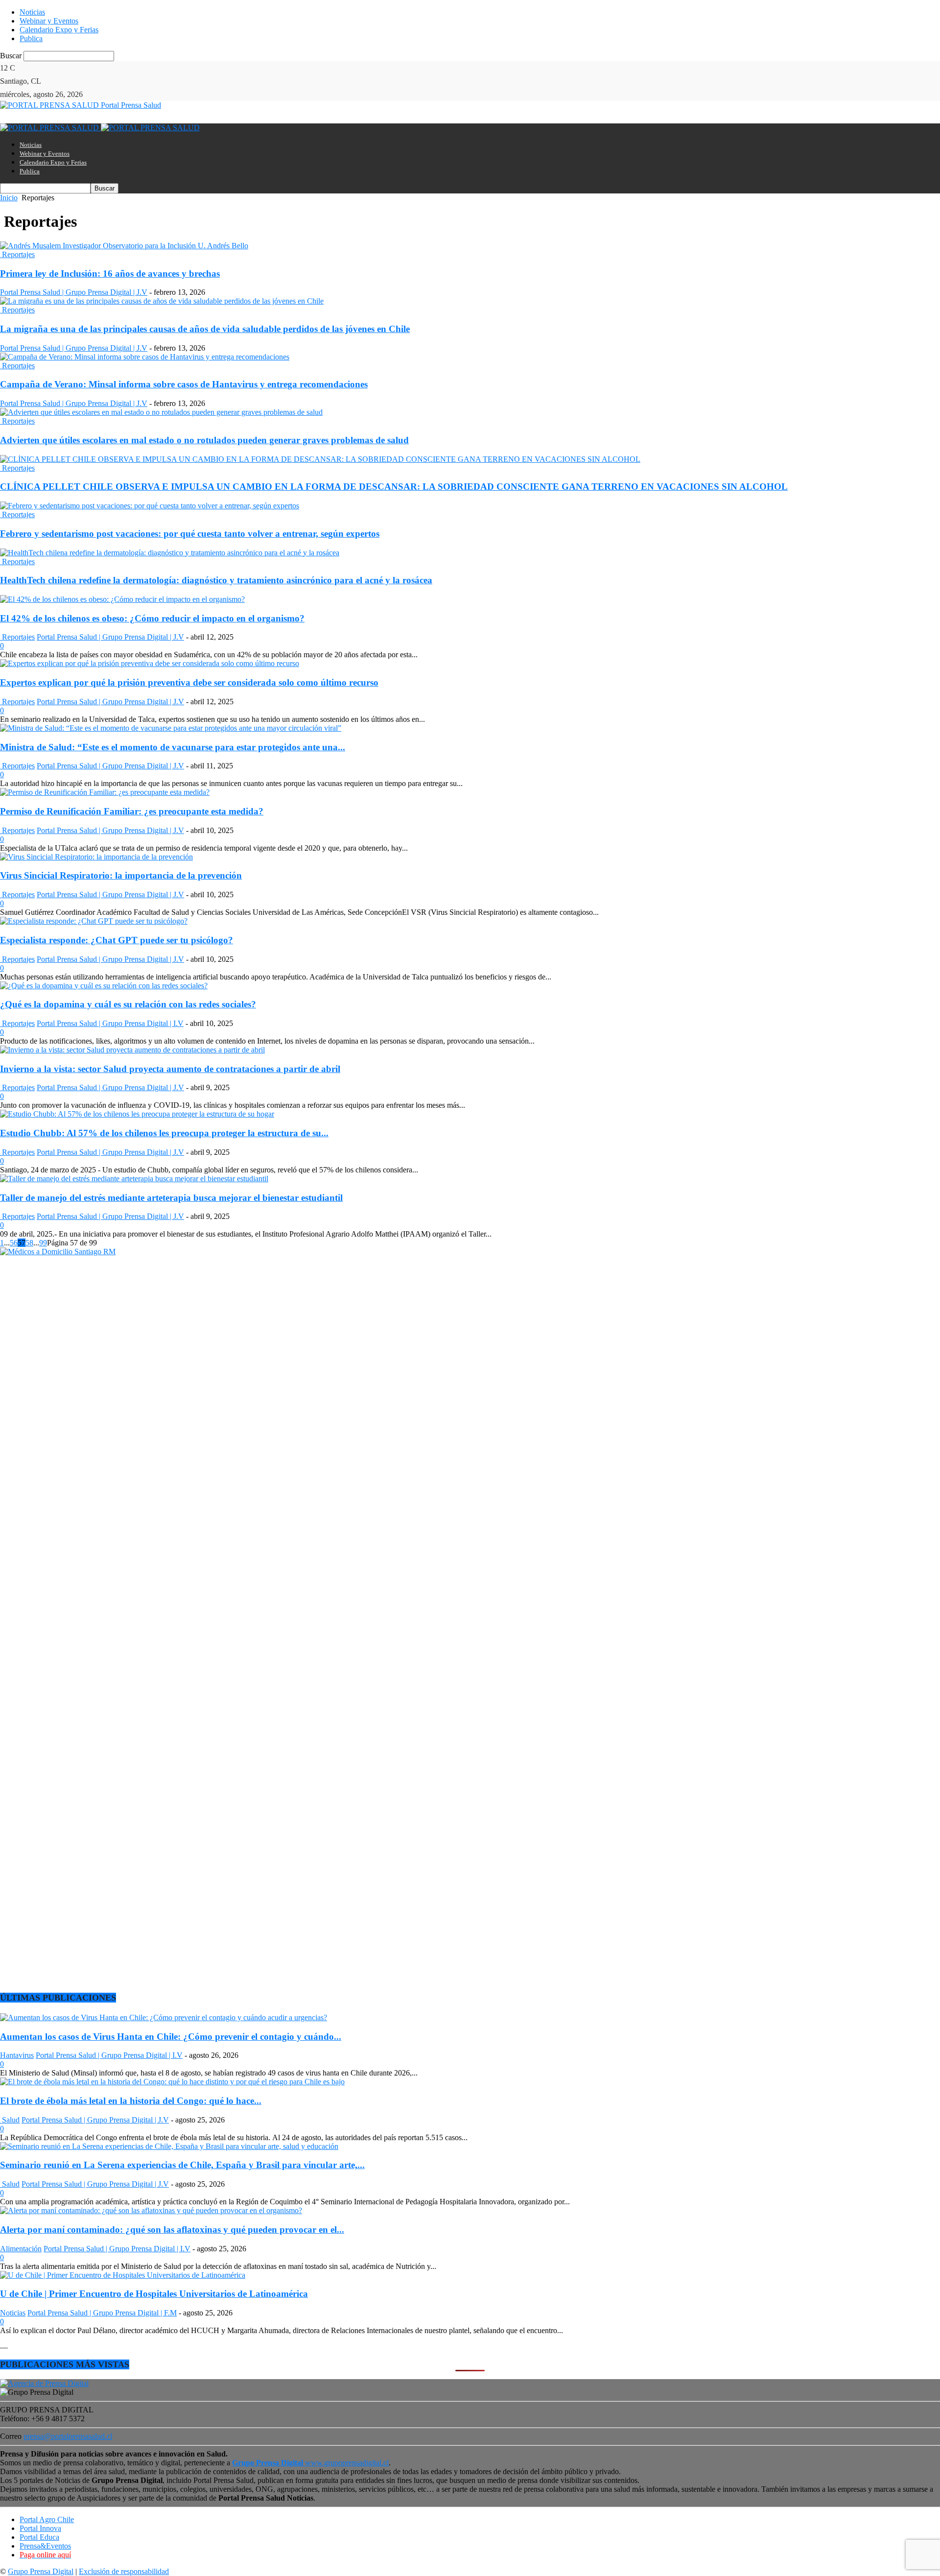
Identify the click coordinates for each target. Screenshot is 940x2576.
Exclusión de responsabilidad (124, 2571)
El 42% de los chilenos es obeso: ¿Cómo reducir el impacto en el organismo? (152, 618)
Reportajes (17, 254)
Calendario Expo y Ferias (59, 30)
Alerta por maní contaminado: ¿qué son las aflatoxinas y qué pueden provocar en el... (172, 2230)
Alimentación (21, 2249)
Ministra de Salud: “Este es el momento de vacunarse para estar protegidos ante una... (173, 747)
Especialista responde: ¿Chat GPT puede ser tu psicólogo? (117, 940)
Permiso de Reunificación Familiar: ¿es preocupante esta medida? (132, 811)
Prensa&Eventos (45, 2546)
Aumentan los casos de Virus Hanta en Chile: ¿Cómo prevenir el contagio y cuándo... (171, 2037)
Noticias (32, 12)
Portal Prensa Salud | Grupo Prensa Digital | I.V (110, 1023)
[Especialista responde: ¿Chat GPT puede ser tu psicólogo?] (94, 921)
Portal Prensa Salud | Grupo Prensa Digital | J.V (74, 292)
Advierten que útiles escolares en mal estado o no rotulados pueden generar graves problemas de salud (204, 440)
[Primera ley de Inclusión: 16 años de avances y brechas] (124, 246)
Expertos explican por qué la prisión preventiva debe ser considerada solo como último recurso (189, 682)
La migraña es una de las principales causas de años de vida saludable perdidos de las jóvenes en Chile (205, 329)
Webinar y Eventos (49, 21)
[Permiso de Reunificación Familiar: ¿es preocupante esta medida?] (105, 792)
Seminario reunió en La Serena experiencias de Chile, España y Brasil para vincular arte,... (182, 2165)
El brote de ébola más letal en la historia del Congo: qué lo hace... (131, 2101)
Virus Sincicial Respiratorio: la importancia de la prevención (121, 875)
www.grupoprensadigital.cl (310, 2463)
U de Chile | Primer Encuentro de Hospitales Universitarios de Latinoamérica (154, 2294)
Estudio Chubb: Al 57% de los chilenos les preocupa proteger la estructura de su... (164, 1133)
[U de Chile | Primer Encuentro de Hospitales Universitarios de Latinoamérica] (123, 2275)
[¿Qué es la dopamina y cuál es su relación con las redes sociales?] (104, 986)
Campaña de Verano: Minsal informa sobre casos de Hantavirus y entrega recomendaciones (184, 384)
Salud (10, 2120)
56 (14, 1243)
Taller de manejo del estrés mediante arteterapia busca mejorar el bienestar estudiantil (171, 1198)
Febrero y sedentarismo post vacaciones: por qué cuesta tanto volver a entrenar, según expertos (190, 534)
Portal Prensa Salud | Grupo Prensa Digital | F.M (102, 2313)
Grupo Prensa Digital (41, 2571)
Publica (31, 38)
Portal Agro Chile (47, 2519)
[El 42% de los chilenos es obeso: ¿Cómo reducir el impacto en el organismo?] (122, 599)
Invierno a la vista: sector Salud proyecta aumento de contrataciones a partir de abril (170, 1069)
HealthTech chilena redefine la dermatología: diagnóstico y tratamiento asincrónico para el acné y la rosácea (216, 580)
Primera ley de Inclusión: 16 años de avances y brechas (110, 274)
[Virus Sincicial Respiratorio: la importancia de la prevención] (96, 857)
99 (43, 1243)
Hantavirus (17, 2055)
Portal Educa (39, 2537)
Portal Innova (40, 2528)
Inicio (9, 198)
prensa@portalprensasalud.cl (68, 2436)
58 (29, 1243)
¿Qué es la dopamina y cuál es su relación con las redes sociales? (128, 1004)
